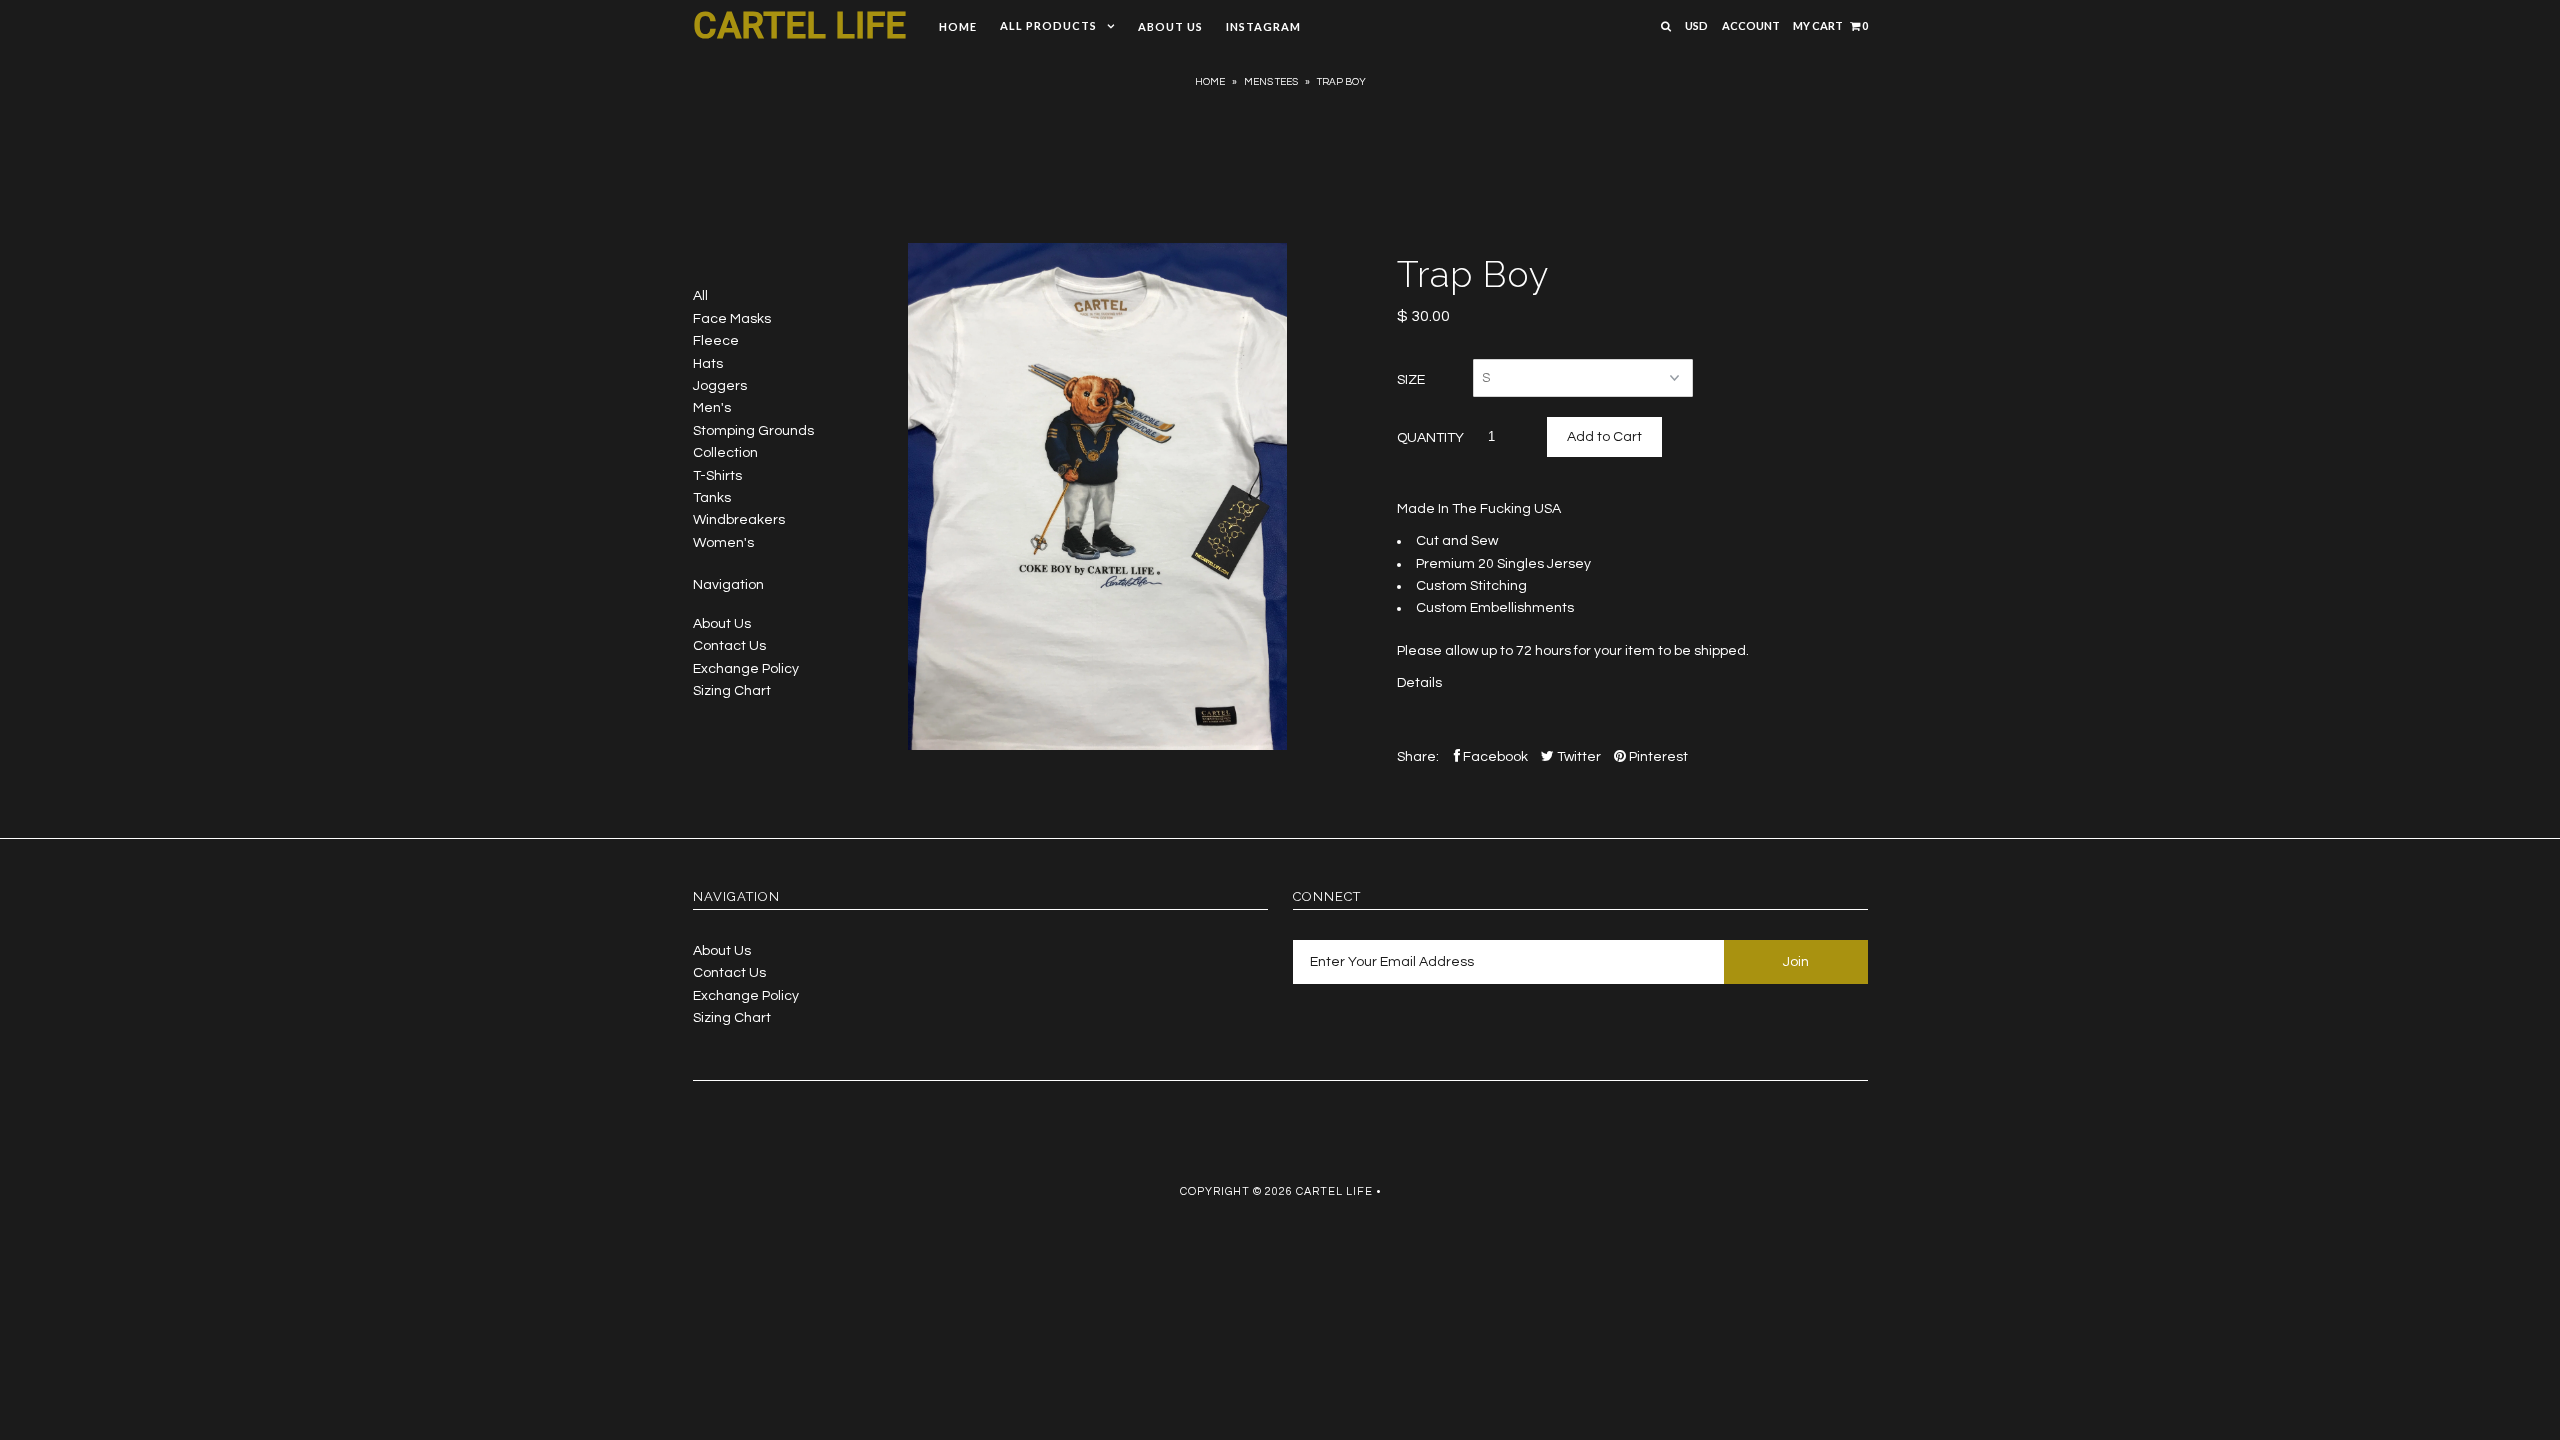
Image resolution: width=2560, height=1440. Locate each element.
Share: (1418, 757)
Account (1751, 25)
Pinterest (1657, 757)
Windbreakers (739, 520)
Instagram (1263, 26)
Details (1419, 683)
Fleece (716, 341)
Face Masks (732, 319)
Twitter (1577, 757)
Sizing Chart (732, 691)
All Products (1048, 25)
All (700, 296)
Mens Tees (1271, 82)
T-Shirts (717, 476)
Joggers (720, 386)
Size (1411, 380)
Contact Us (729, 646)
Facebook (1494, 757)
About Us (1170, 26)
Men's (712, 408)
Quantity (1430, 438)
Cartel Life (799, 26)
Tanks (712, 498)
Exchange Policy (746, 669)
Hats (708, 364)
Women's (723, 543)
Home (958, 26)
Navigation (728, 585)
